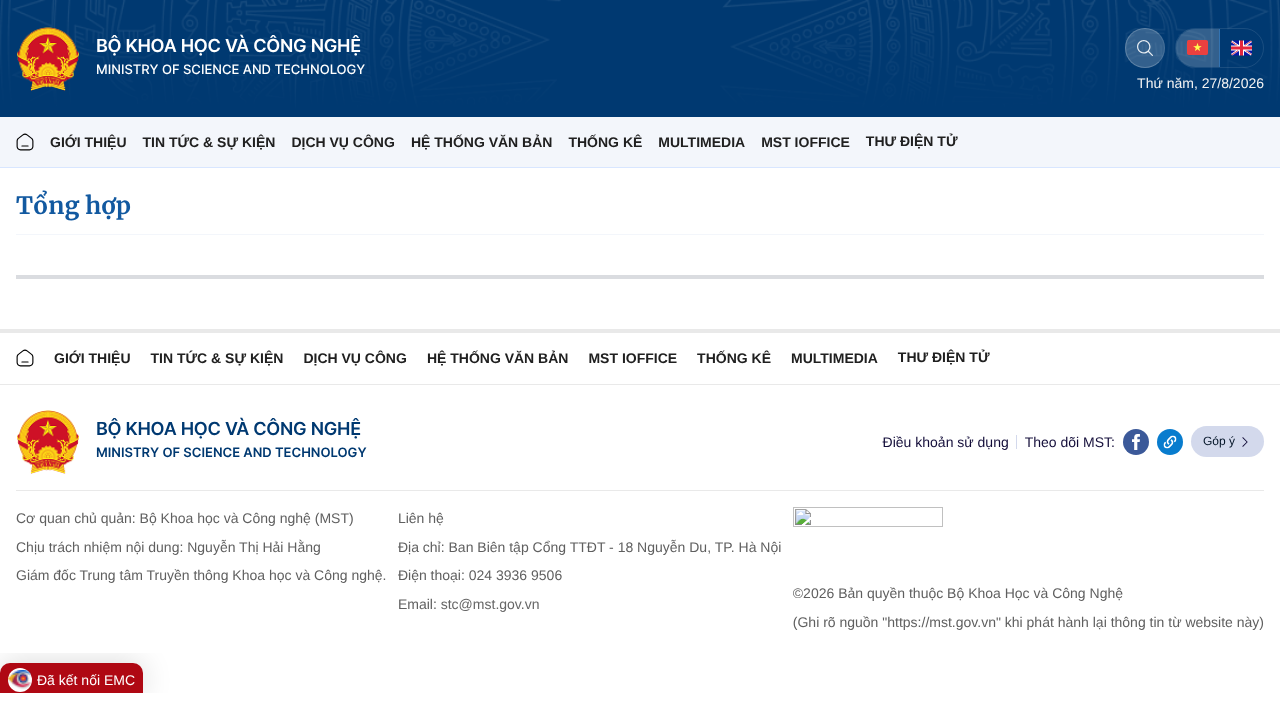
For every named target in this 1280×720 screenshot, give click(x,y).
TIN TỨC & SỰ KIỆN (209, 142)
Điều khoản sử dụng (946, 442)
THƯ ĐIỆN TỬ (912, 141)
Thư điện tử (944, 357)
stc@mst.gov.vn (490, 604)
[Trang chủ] (25, 142)
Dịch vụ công (342, 142)
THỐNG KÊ (605, 142)
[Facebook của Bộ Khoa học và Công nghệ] (1136, 442)
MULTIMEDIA (701, 142)
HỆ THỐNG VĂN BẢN (482, 142)
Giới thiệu (88, 142)
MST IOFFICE (805, 142)
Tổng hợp (73, 205)
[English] (1241, 48)
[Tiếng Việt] (1197, 48)
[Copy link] (1170, 442)
